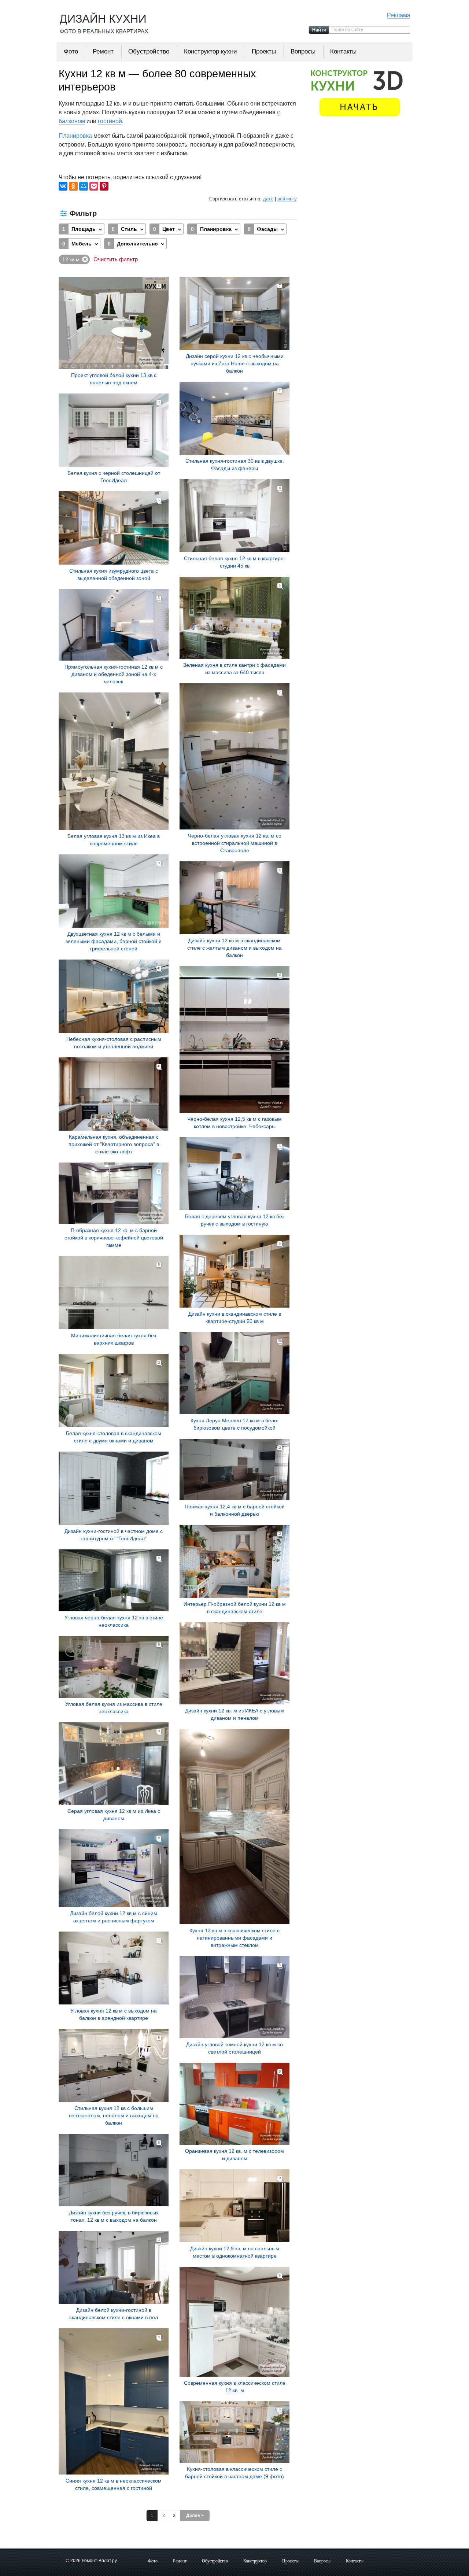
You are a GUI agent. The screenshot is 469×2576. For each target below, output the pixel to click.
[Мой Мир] (84, 186)
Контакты (343, 51)
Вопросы (303, 51)
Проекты (264, 51)
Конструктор (255, 2561)
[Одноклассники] (73, 186)
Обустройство (149, 51)
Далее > (195, 2516)
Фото (71, 51)
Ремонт (103, 51)
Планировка (75, 136)
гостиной (110, 121)
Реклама (399, 15)
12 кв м (71, 259)
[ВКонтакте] (63, 186)
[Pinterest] (104, 186)
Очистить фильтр (116, 259)
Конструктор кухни (211, 51)
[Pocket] (94, 186)
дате (268, 199)
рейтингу (287, 199)
